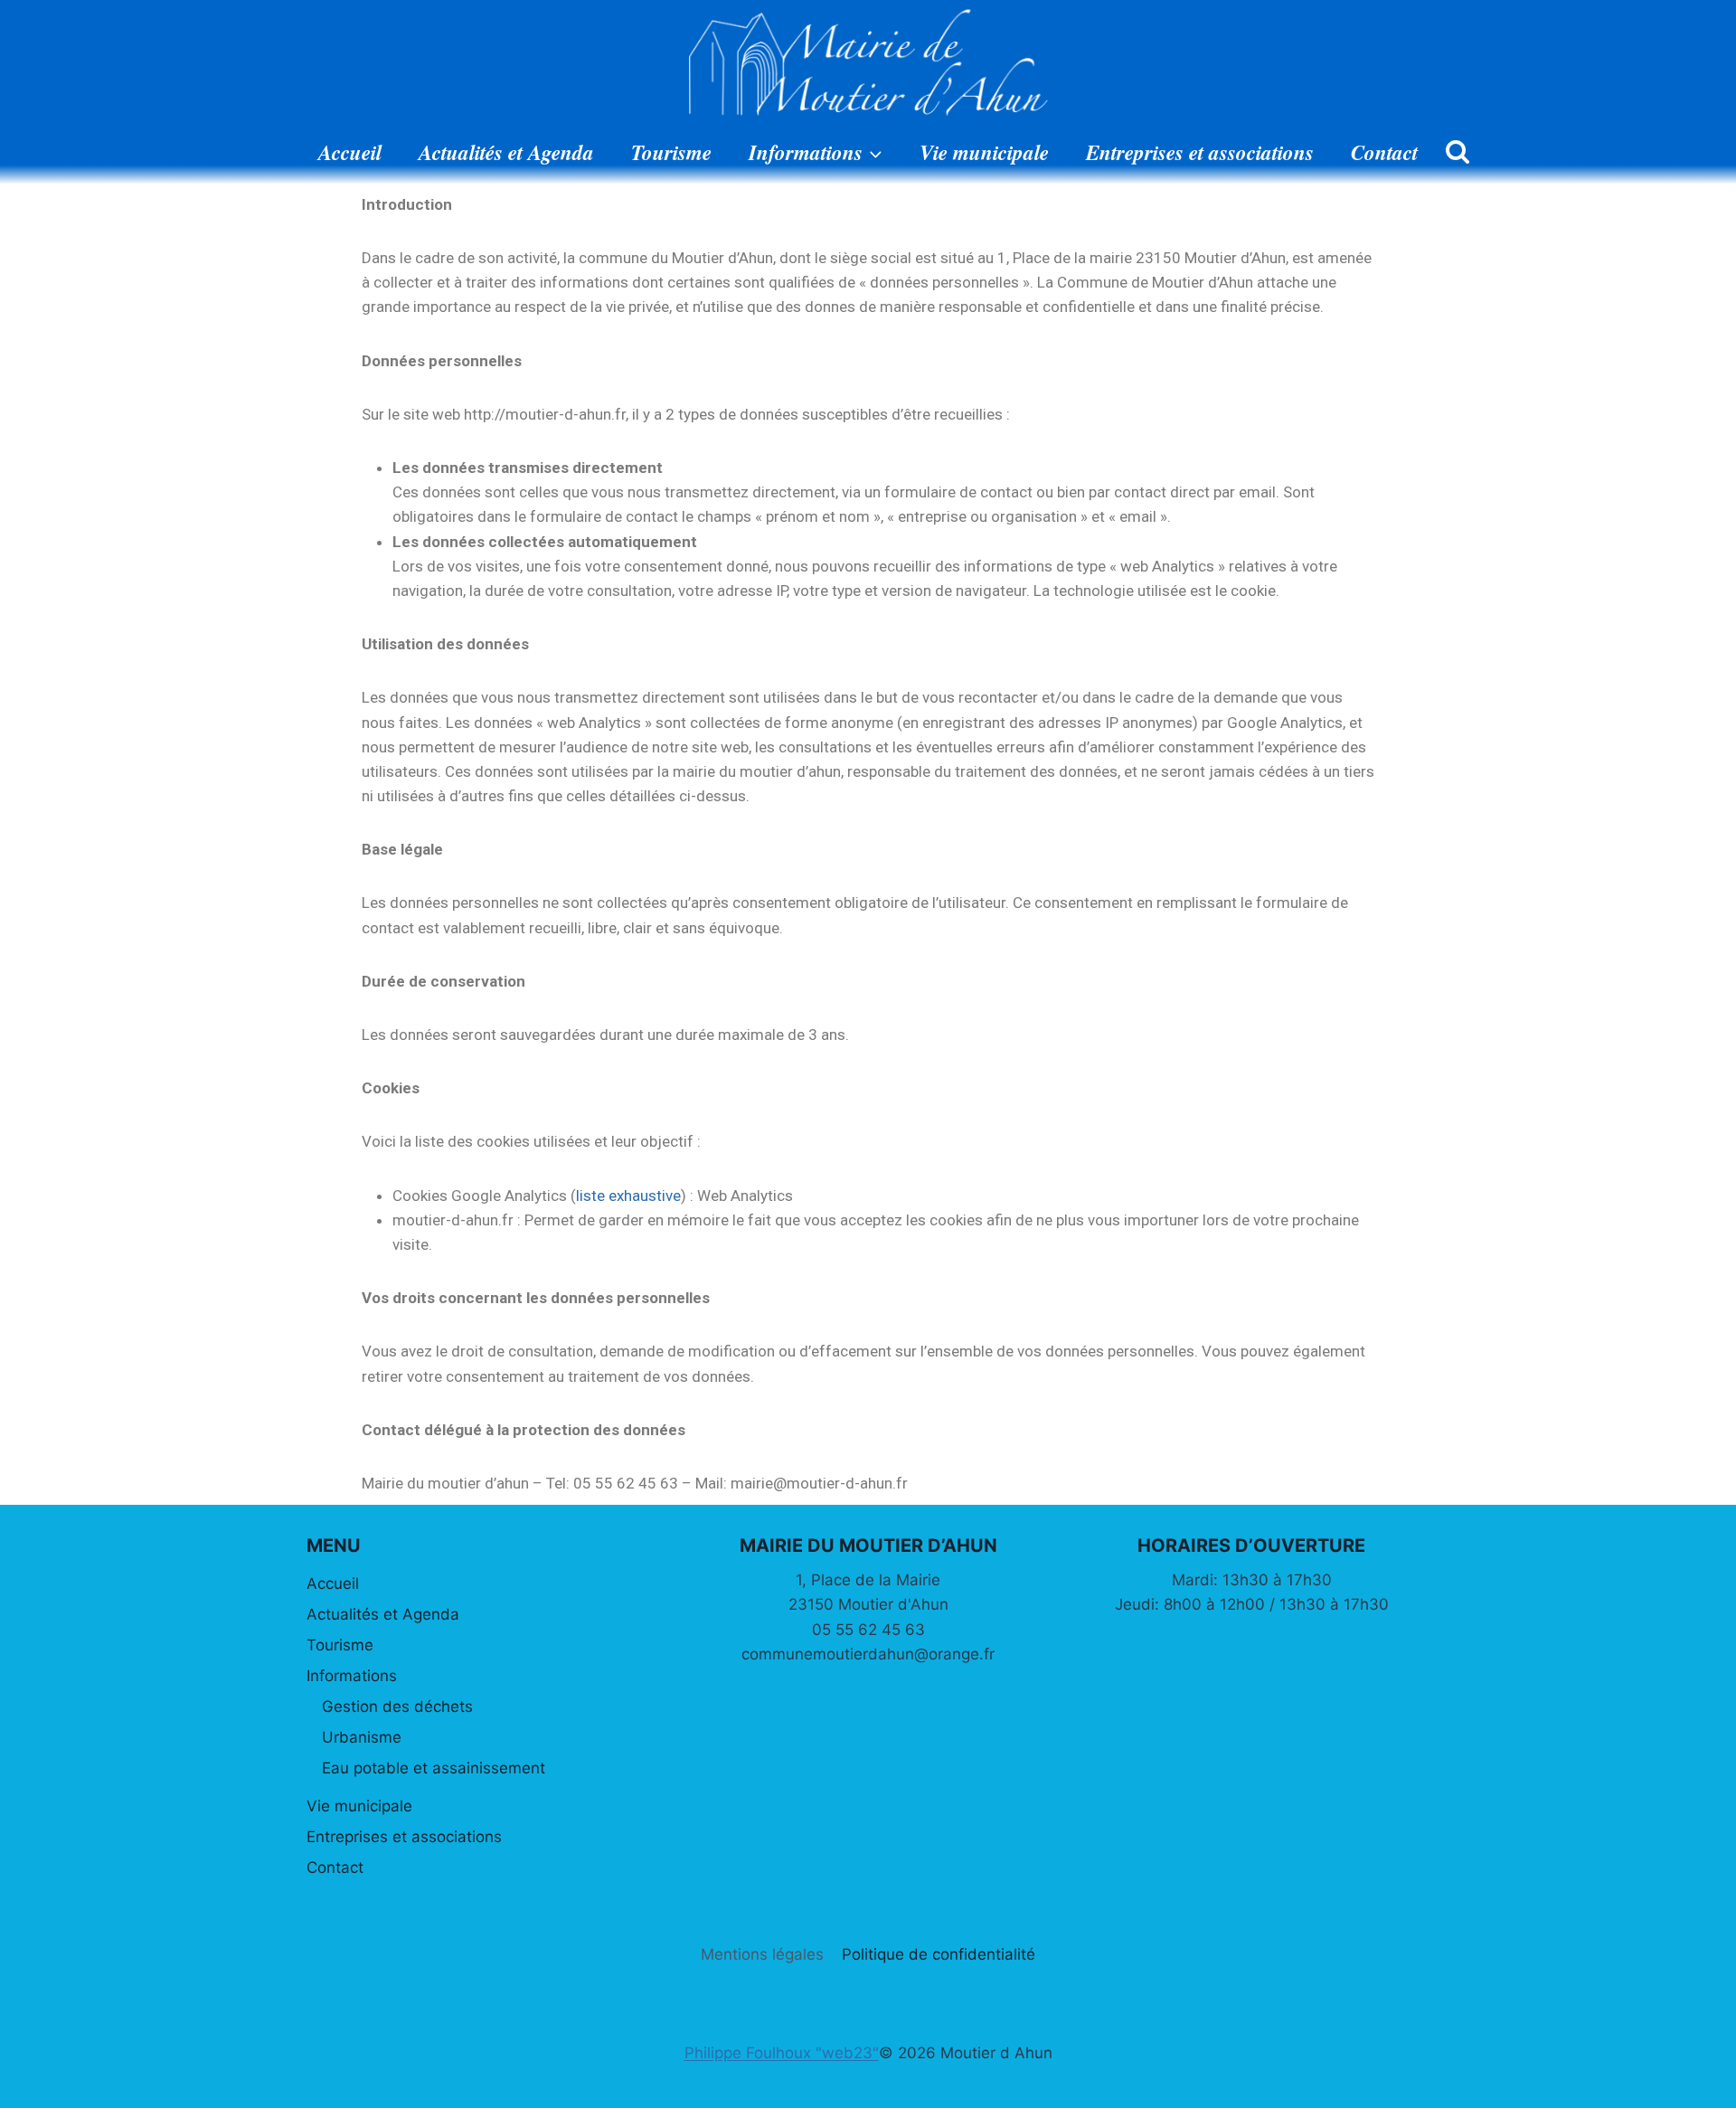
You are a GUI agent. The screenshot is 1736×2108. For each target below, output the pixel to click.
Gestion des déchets (397, 1706)
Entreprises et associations (1200, 152)
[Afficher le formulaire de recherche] (1458, 153)
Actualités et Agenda (506, 152)
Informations (352, 1676)
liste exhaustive (628, 1196)
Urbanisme (362, 1737)
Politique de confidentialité (939, 1954)
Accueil (350, 152)
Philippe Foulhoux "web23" (782, 2053)
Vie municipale (984, 152)
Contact (1384, 152)
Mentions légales (762, 1954)
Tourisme (671, 152)
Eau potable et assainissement (434, 1768)
